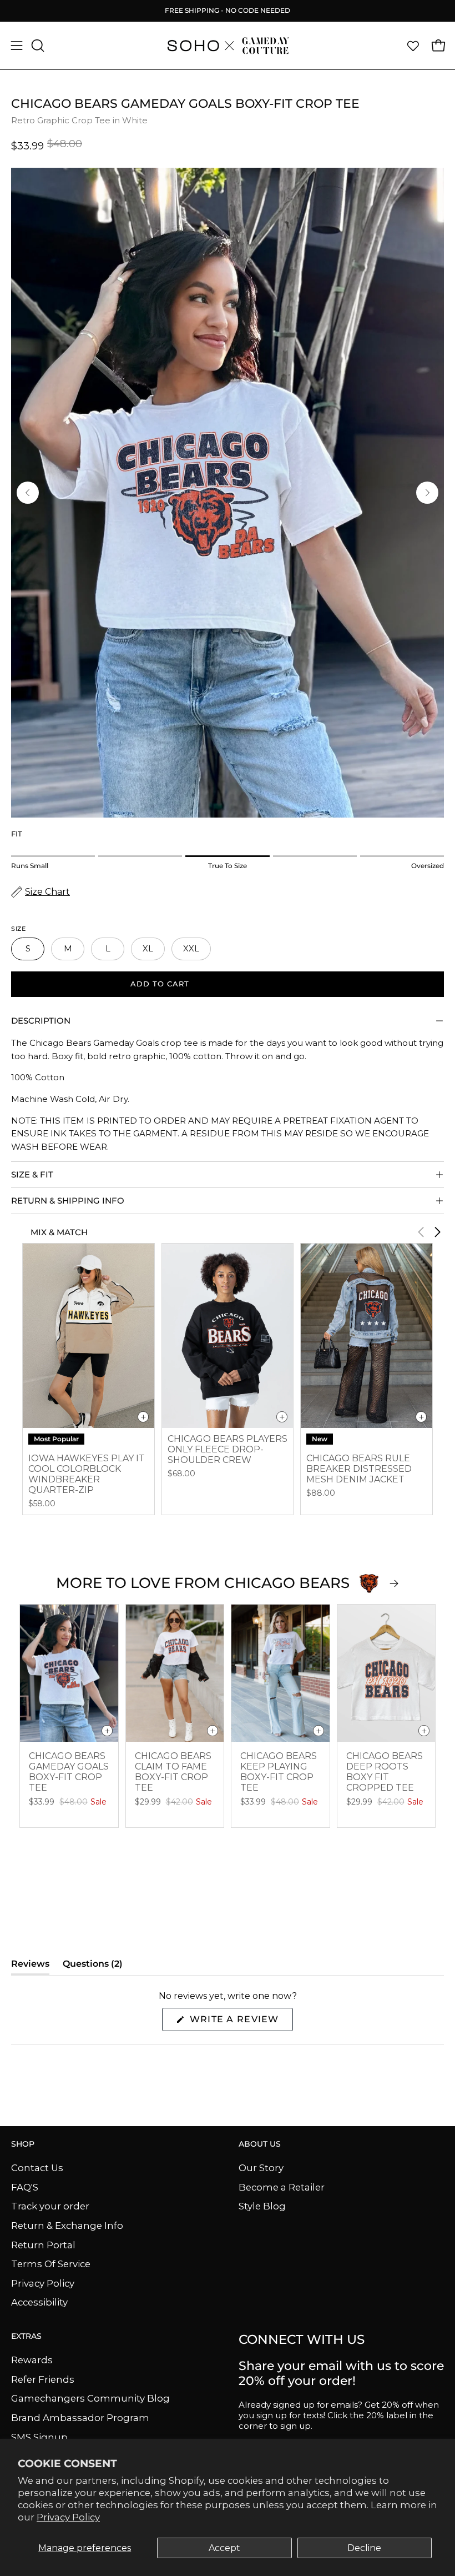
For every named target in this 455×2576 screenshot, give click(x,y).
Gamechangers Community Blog (90, 2398)
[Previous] (28, 493)
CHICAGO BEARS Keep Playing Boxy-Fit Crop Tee (279, 1772)
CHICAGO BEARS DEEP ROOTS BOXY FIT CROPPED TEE (385, 1772)
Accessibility (39, 2302)
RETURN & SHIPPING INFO (68, 1201)
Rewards (32, 2360)
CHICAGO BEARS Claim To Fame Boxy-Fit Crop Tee (173, 1772)
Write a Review (240, 2022)
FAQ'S (25, 2187)
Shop (23, 2144)
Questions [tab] (93, 1966)
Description (41, 1021)
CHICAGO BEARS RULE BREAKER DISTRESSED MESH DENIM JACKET (359, 1469)
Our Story (261, 2168)
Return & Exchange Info (67, 2225)
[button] (37, 46)
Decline (364, 2548)
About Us (260, 2144)
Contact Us (37, 2168)
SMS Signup (39, 2437)
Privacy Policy (68, 2517)
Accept (224, 2548)
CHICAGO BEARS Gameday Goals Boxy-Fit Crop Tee (69, 1772)
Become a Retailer (282, 2187)
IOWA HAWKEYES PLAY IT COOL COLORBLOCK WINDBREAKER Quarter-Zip (87, 1474)
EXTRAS (26, 2336)
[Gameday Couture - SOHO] (228, 46)
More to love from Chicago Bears (203, 1583)
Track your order (50, 2206)
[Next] (427, 493)
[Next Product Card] (437, 1232)
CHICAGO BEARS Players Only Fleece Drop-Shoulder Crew (228, 1449)
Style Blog (262, 2206)
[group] (228, 11)
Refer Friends (43, 2379)
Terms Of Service (51, 2264)
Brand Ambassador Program (80, 2418)
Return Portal (43, 2244)
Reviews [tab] (30, 1966)
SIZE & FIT (32, 1174)
